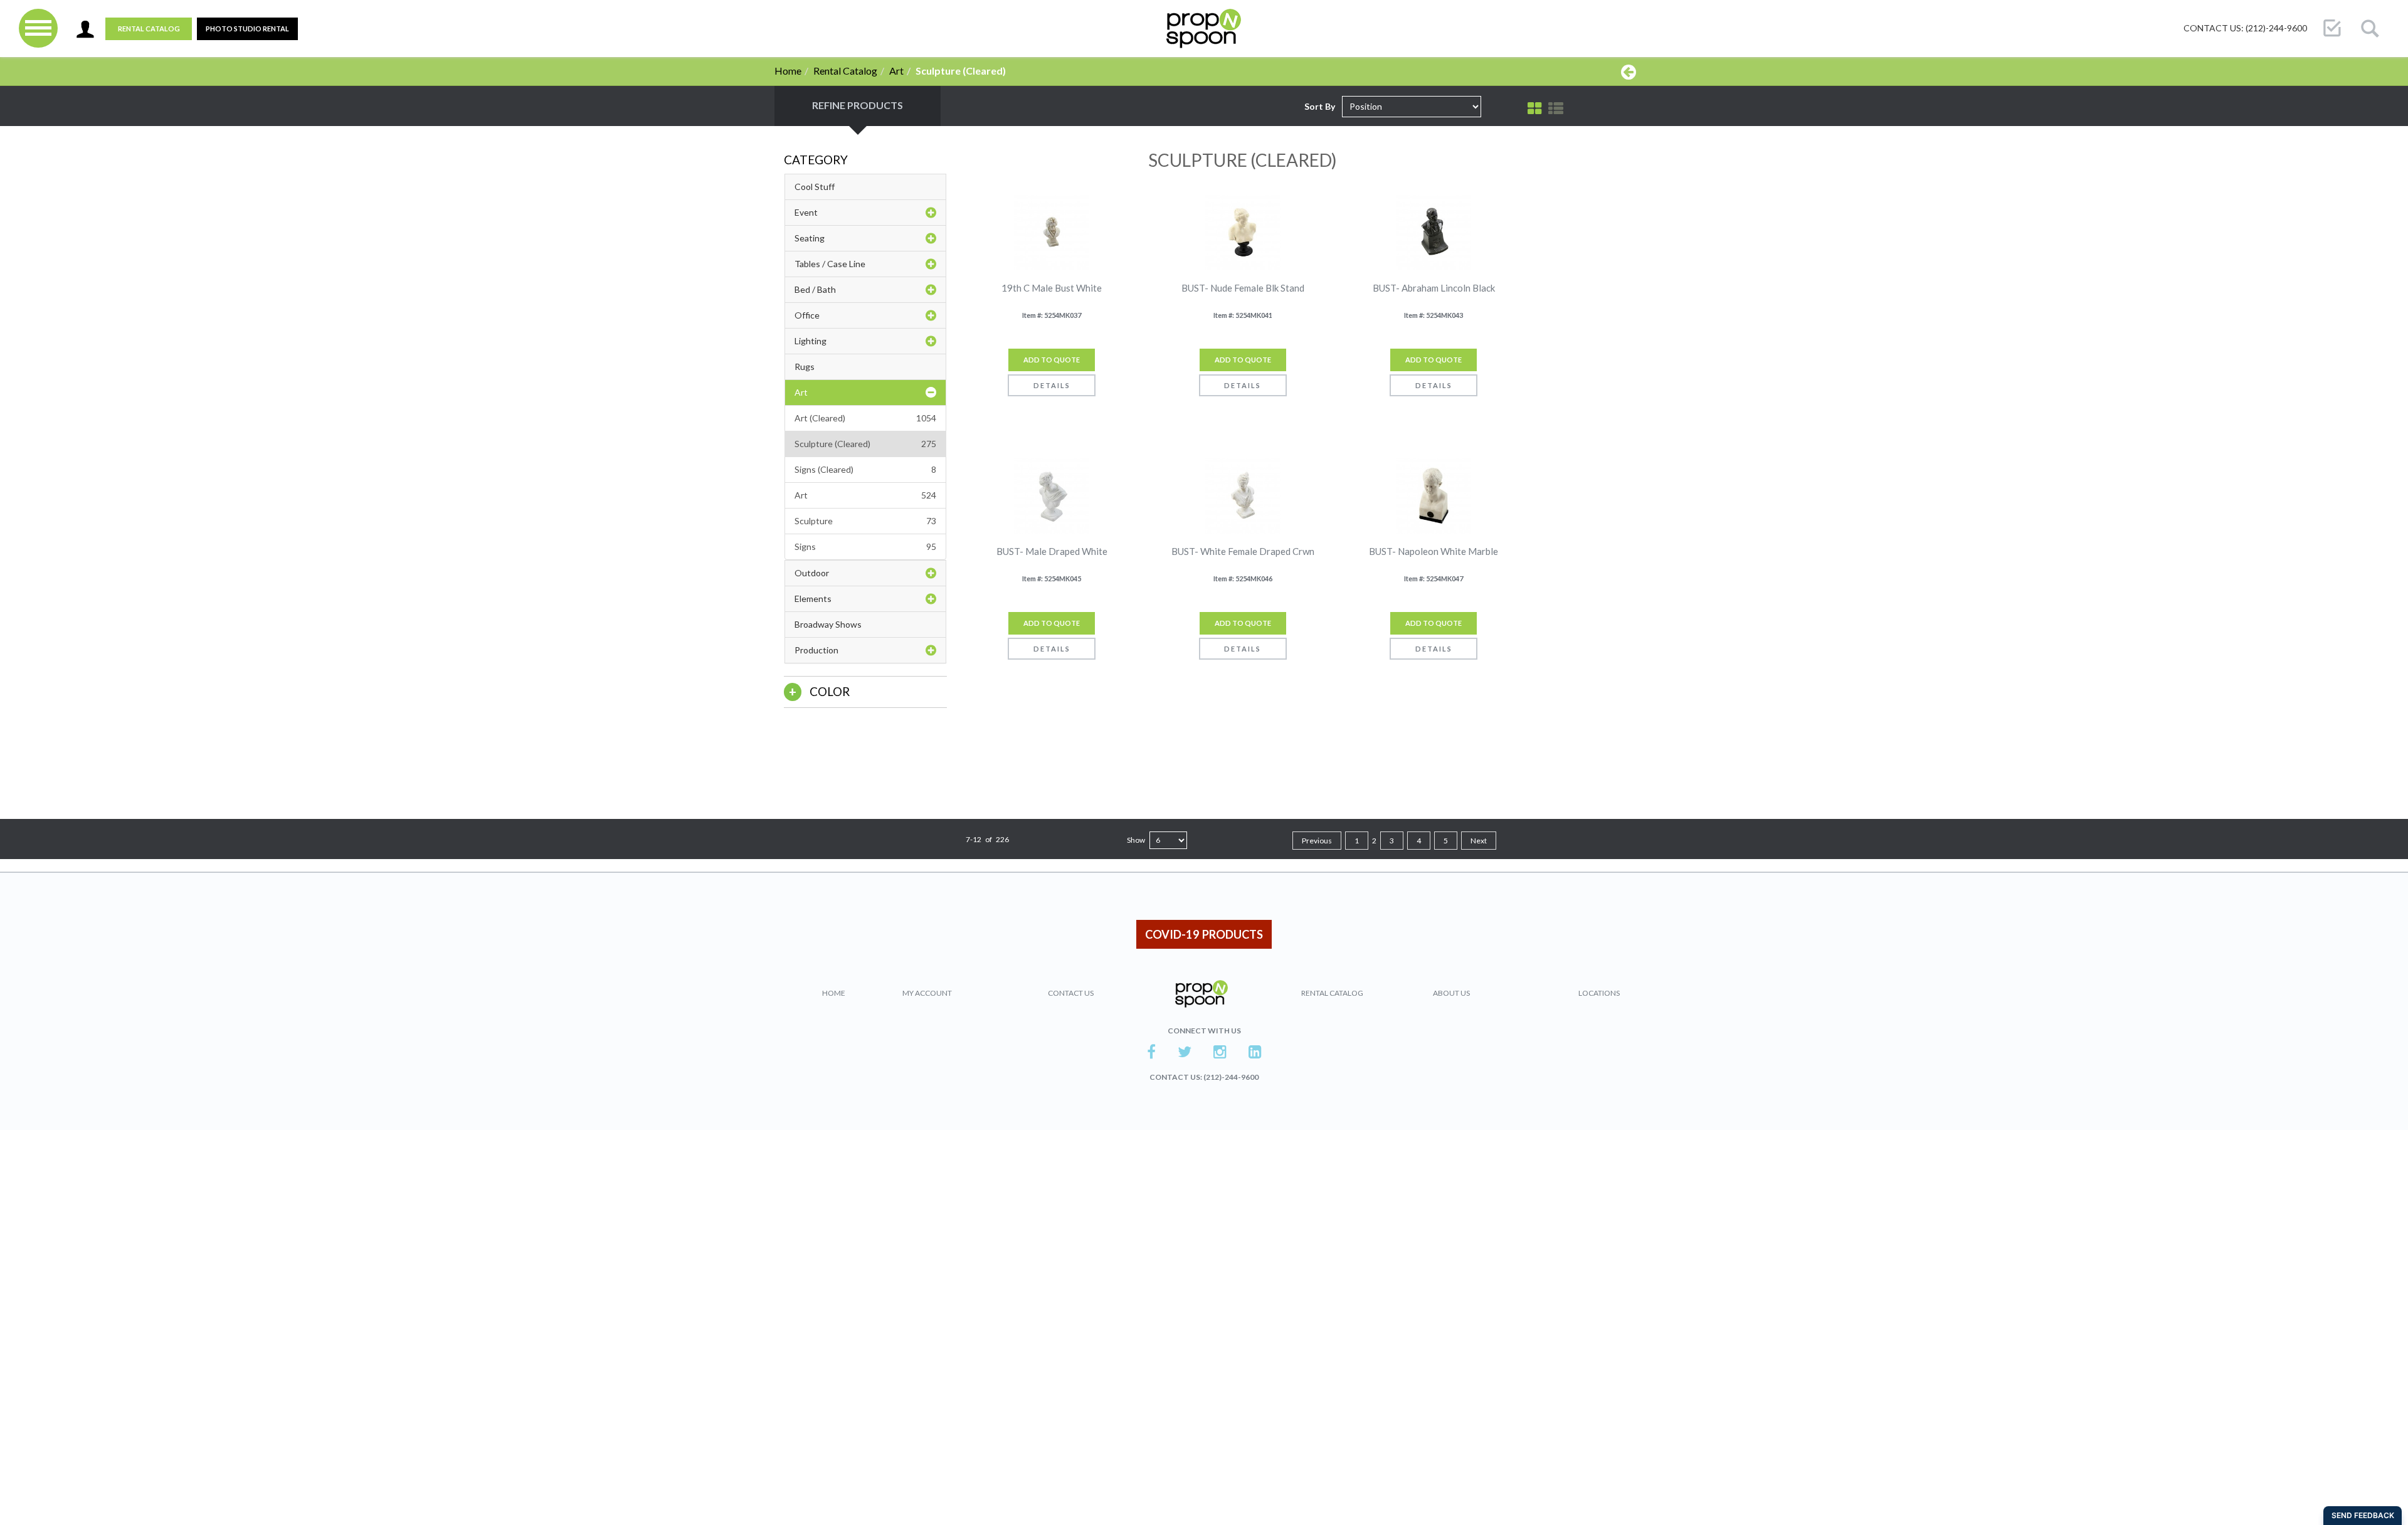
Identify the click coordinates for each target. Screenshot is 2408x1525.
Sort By (1320, 106)
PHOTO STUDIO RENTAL (247, 29)
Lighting (811, 341)
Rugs (805, 367)
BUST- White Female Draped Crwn (1243, 551)
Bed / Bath (815, 289)
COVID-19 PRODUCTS (1204, 934)
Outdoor (812, 573)
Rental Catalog (149, 29)
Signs (865, 546)
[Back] (1629, 71)
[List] (1556, 108)
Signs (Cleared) (865, 469)
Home (788, 71)
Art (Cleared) (865, 418)
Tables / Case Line (830, 264)
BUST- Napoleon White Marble (1434, 551)
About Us (1451, 993)
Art (896, 71)
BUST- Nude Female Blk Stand (1243, 288)
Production (816, 650)
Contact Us (1071, 993)
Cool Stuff (815, 187)
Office (807, 315)
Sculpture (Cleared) (865, 444)
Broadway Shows (828, 624)
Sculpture (865, 521)
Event (806, 212)
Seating (810, 238)
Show (1136, 840)
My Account (927, 993)
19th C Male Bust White (1052, 288)
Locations (1599, 993)
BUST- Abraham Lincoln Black (1434, 288)
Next (1479, 841)
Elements (813, 599)
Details (1052, 385)
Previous (1317, 841)
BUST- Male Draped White (1052, 551)
